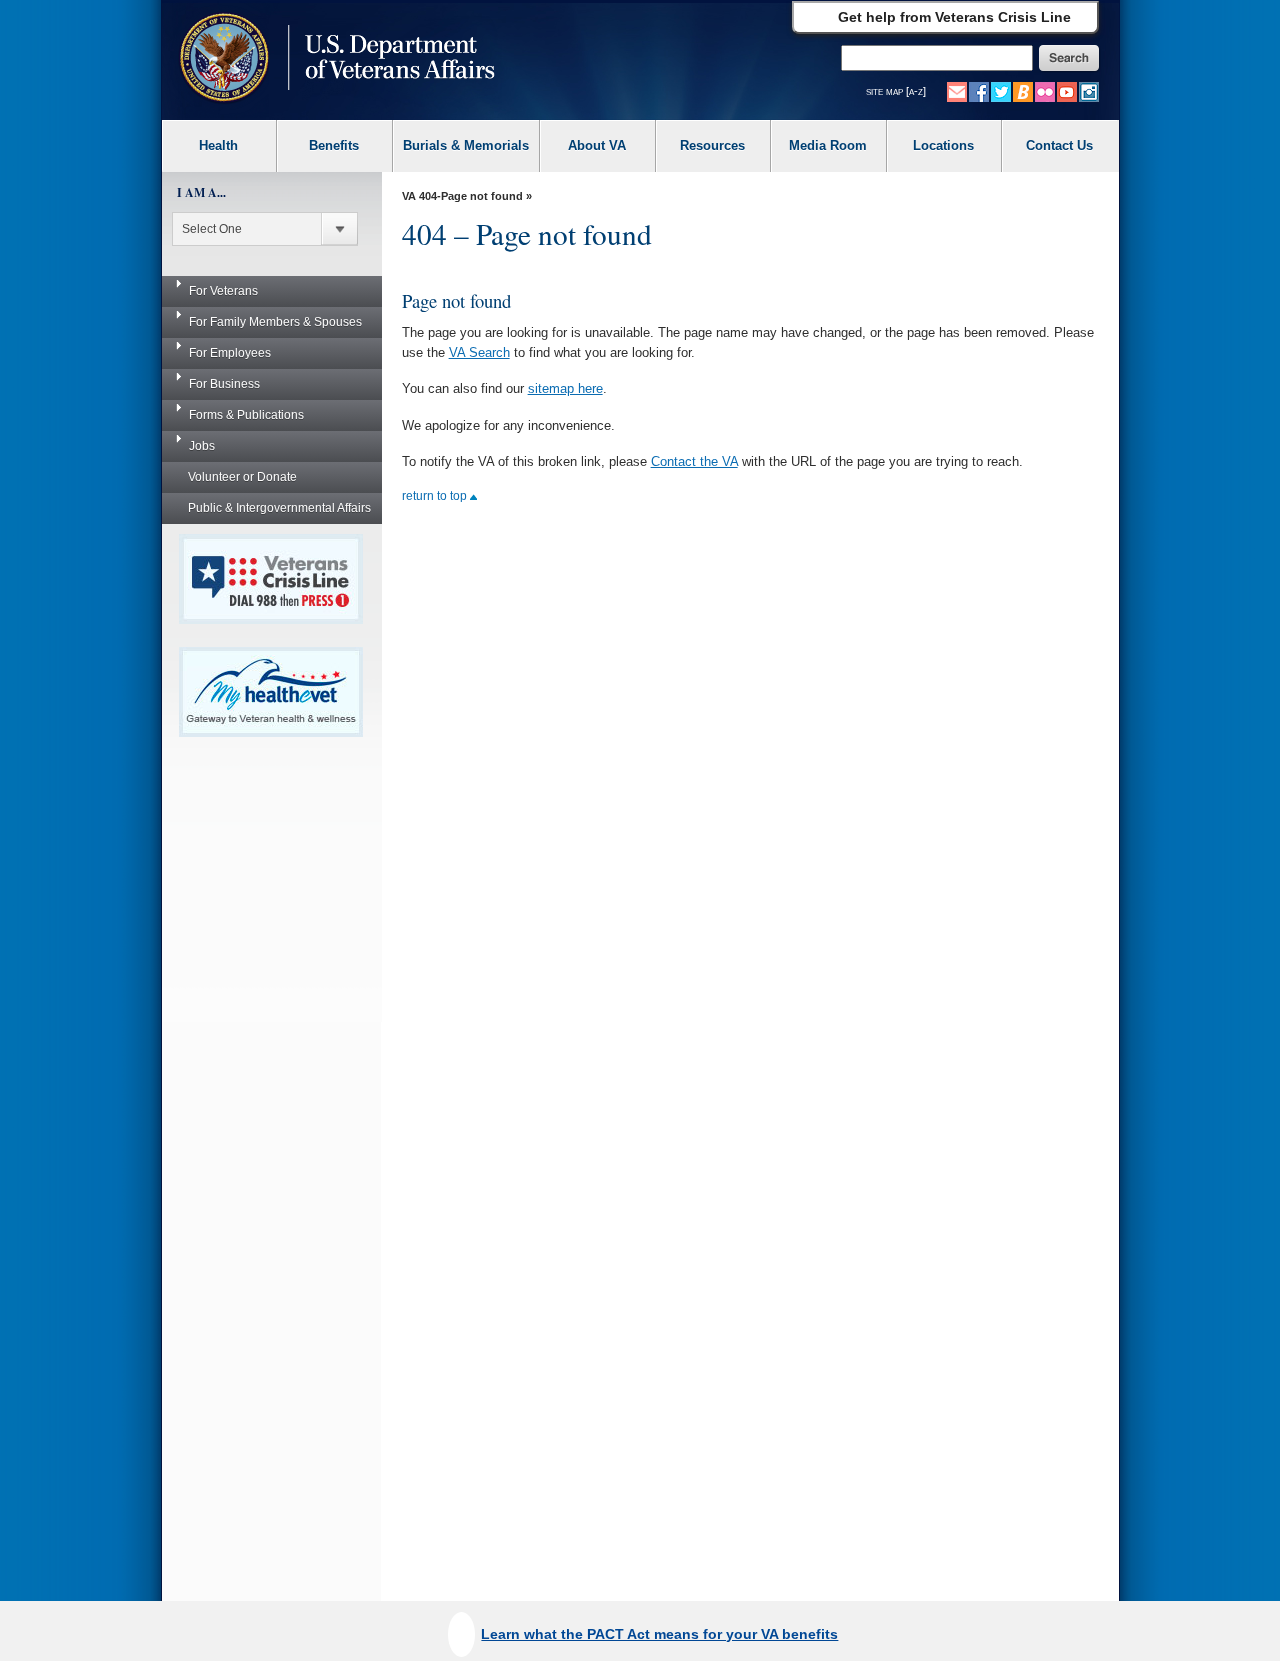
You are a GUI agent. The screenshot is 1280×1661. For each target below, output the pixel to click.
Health (218, 145)
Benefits (334, 145)
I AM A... (201, 192)
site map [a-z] (896, 91)
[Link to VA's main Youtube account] (1067, 91)
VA (409, 196)
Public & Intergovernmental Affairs (279, 508)
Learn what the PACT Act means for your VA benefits (659, 1634)
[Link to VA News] (1023, 91)
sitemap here (565, 388)
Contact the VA (694, 461)
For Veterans (223, 291)
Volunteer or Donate (242, 477)
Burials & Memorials (466, 145)
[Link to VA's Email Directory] (957, 91)
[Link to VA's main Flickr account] (1045, 91)
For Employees (230, 353)
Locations (943, 145)
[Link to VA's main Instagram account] (1089, 91)
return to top (436, 496)
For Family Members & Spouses (275, 322)
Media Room (828, 145)
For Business (224, 384)
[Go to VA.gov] (332, 59)
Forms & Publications (246, 415)
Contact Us (1059, 145)
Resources (712, 145)
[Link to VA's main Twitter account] (1001, 91)
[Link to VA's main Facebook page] (979, 91)
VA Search (479, 352)
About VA (597, 145)
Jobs (202, 446)
